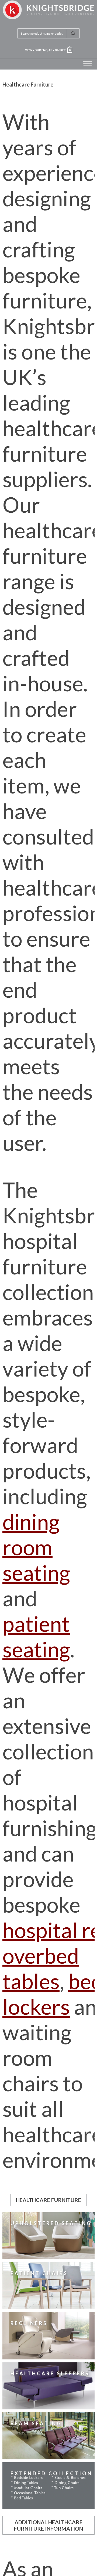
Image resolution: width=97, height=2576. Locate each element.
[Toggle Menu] (88, 64)
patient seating (36, 1636)
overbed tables (41, 1968)
